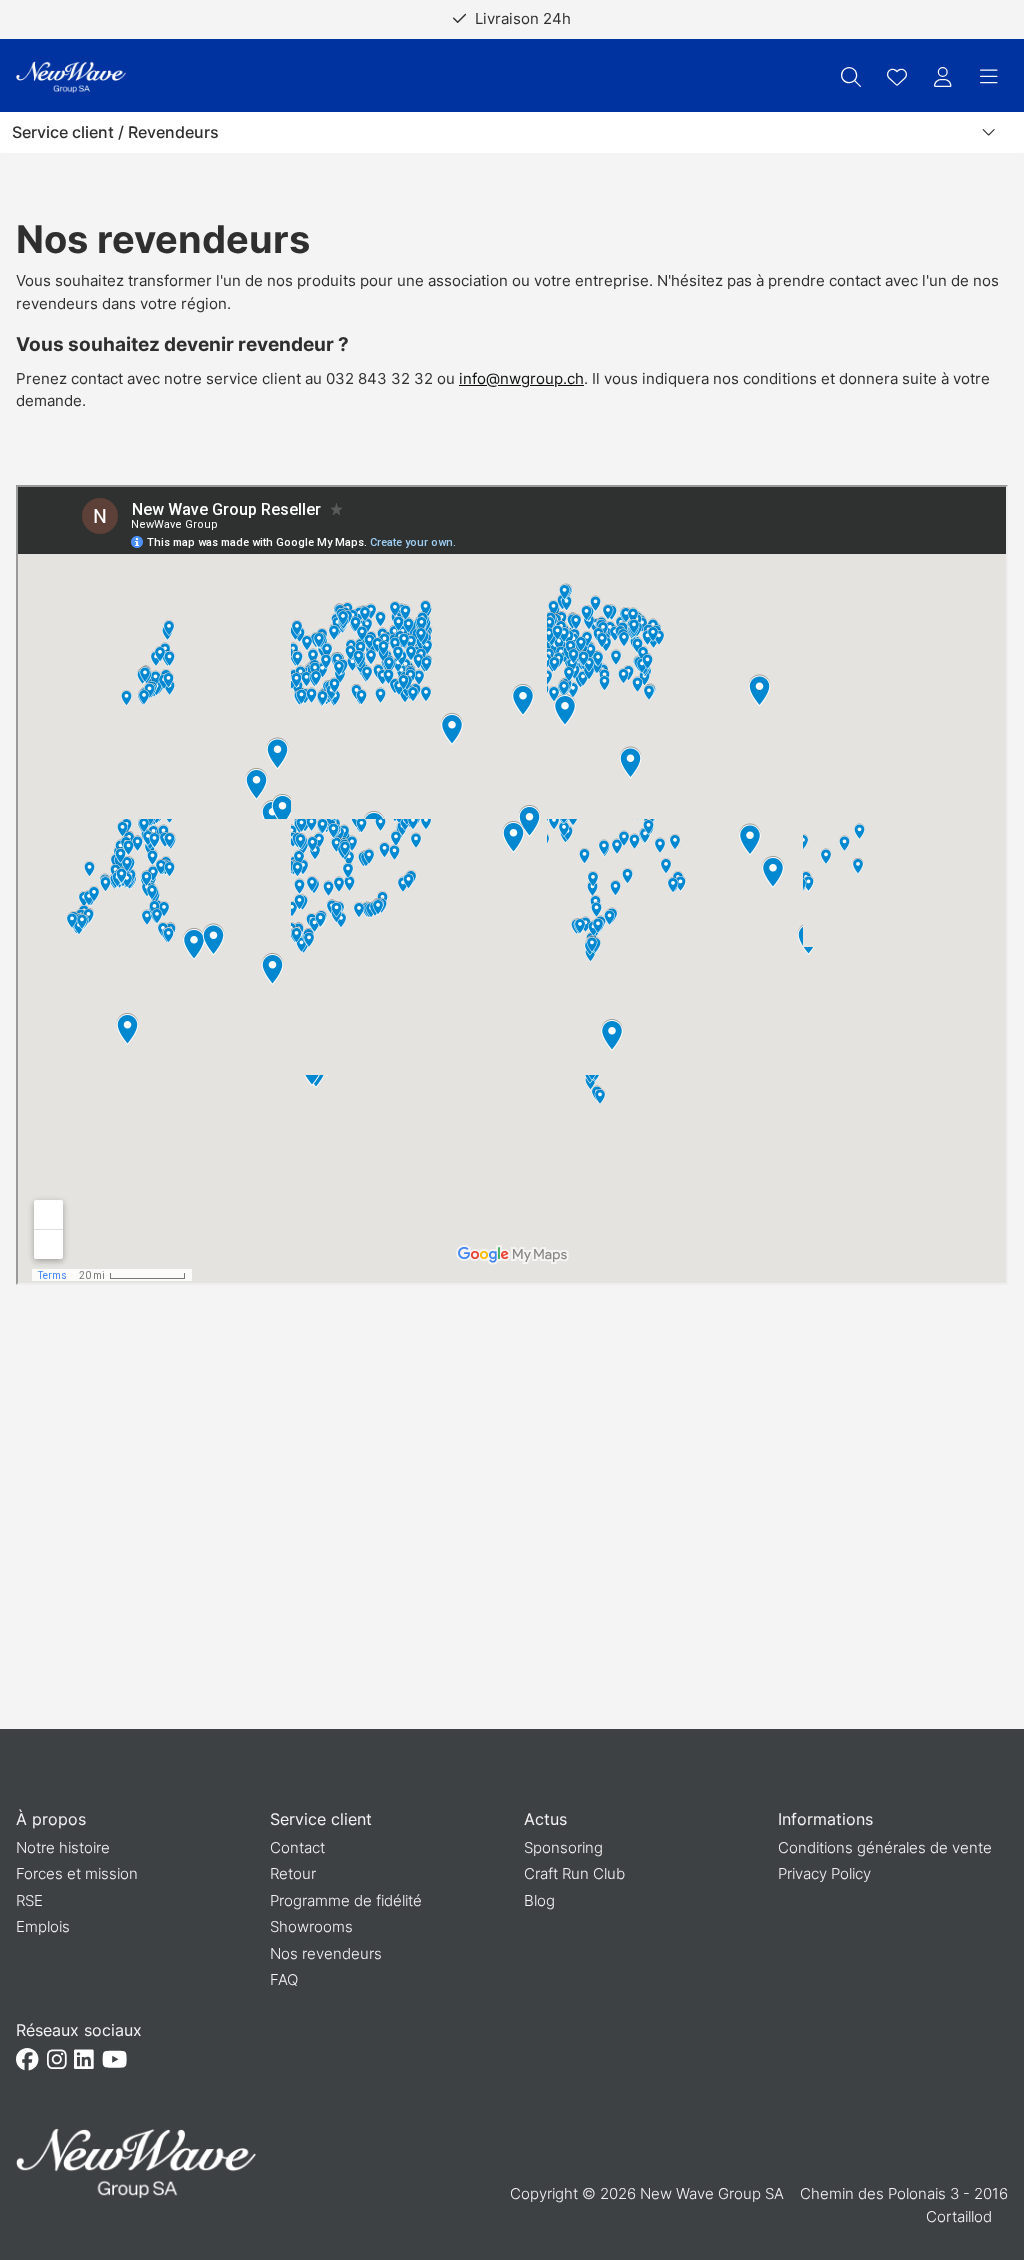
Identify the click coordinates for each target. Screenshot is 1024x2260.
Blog (539, 1900)
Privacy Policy (824, 1873)
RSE (29, 1900)
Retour (293, 1873)
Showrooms (311, 1926)
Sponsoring (563, 1847)
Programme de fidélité (346, 1900)
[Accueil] (71, 77)
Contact (297, 1847)
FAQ (284, 1979)
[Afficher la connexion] (943, 77)
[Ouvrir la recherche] (851, 77)
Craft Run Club (574, 1873)
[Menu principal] (989, 77)
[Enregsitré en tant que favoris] (897, 77)
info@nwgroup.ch (521, 378)
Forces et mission (77, 1873)
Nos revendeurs (326, 1953)
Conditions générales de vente (885, 1847)
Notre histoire (63, 1847)
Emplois (43, 1926)
